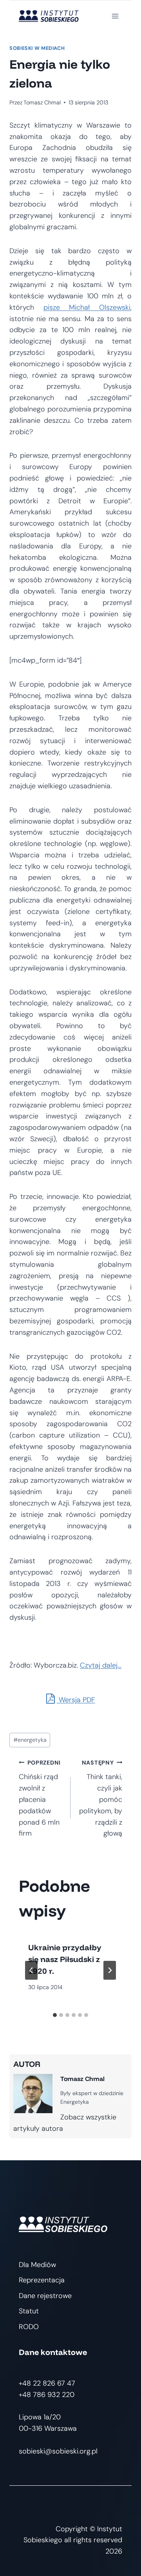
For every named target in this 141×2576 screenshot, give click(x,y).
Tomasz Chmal (42, 102)
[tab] (55, 2015)
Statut (29, 2311)
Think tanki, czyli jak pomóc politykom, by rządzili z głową (101, 1799)
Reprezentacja (42, 2280)
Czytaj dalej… (101, 1665)
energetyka (30, 1740)
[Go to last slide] (31, 1970)
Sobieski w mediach (37, 48)
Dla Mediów (37, 2265)
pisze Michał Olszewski (87, 307)
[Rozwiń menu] (115, 16)
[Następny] (110, 1970)
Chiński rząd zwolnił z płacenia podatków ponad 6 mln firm (40, 1799)
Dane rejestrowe (45, 2296)
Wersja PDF (76, 1700)
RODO (29, 2327)
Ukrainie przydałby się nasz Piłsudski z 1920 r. (65, 1959)
